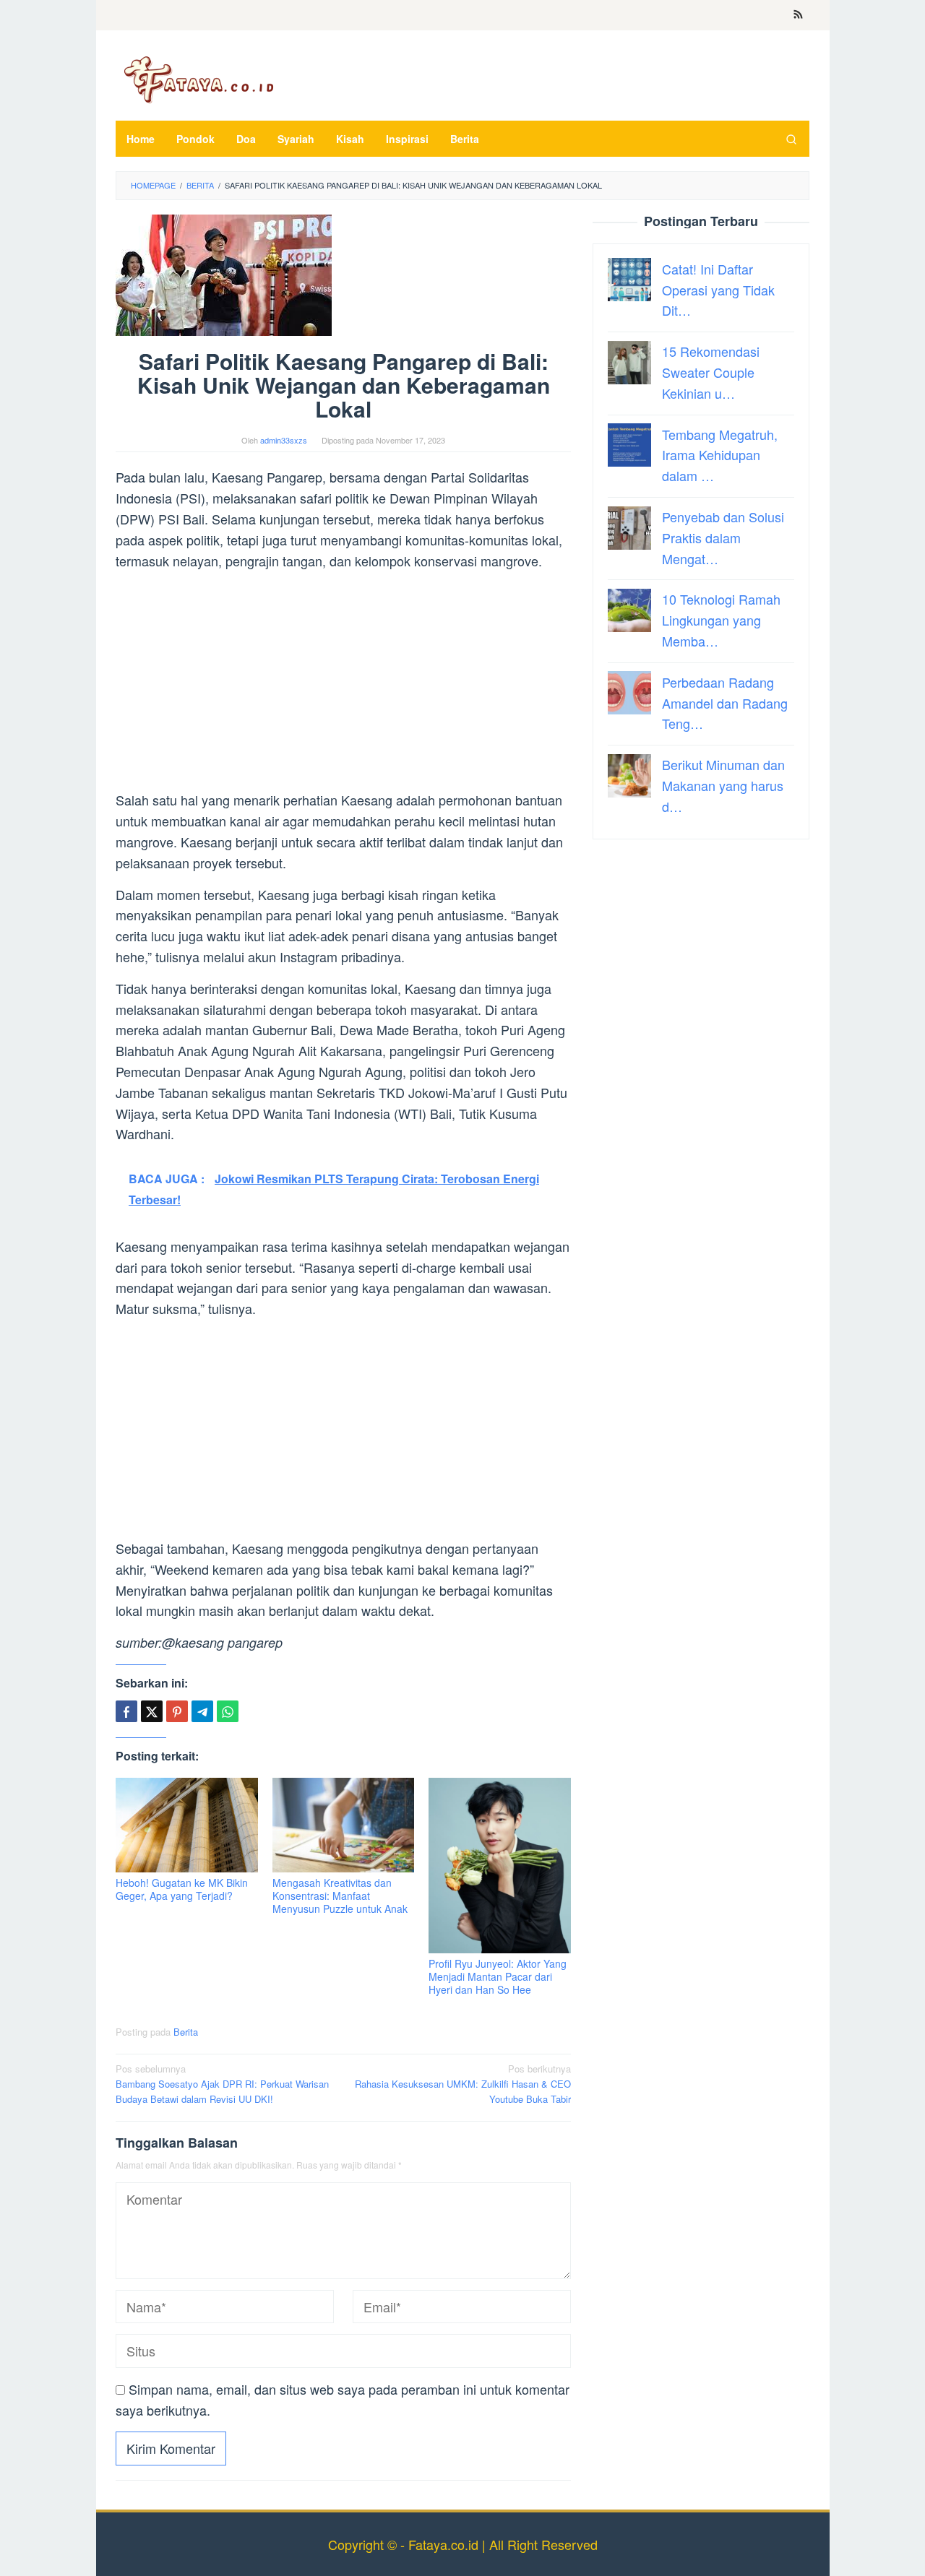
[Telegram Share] (202, 1711)
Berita (186, 2032)
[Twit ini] (152, 1711)
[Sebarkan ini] (126, 1711)
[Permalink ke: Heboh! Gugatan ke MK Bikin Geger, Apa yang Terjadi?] (187, 1825)
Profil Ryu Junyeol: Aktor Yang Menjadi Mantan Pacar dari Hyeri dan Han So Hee (498, 1976)
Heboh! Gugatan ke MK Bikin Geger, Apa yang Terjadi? (182, 1889)
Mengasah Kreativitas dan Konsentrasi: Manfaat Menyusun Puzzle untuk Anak (340, 1896)
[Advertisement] (343, 683)
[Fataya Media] (199, 79)
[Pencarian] (791, 139)
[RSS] (798, 15)
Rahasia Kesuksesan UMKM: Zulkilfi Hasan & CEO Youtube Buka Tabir (463, 2084)
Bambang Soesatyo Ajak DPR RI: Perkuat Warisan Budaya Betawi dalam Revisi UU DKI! (222, 2084)
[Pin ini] (177, 1711)
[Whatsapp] (228, 1711)
